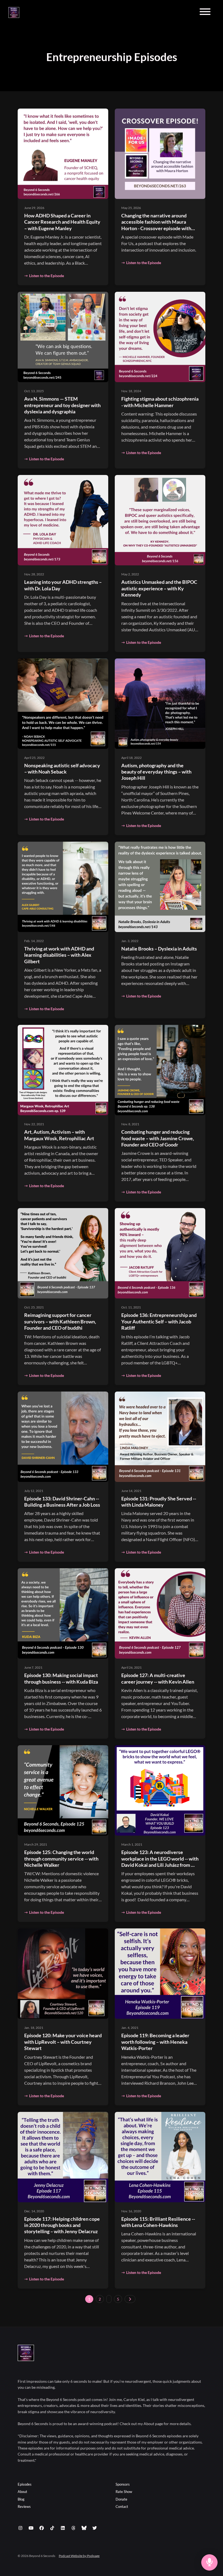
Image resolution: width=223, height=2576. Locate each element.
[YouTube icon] (31, 2528)
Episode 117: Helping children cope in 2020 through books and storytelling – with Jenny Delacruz (62, 2225)
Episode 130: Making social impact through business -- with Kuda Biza (61, 1678)
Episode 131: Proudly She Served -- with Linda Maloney (159, 1502)
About (22, 2492)
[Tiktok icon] (52, 2528)
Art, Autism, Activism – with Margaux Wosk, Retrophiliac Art (59, 1135)
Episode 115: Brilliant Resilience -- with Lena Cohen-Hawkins (158, 2222)
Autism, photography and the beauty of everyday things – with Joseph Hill (156, 772)
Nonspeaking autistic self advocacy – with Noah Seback (62, 769)
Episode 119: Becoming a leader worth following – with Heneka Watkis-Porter (155, 2042)
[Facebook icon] (42, 2528)
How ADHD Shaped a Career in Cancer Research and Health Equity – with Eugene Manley (62, 222)
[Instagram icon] (20, 2528)
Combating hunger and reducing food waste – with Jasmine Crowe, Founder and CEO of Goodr (158, 1138)
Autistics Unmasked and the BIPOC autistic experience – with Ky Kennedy (159, 588)
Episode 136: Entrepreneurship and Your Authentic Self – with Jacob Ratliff (159, 1321)
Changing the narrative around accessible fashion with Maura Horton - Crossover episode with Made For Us (156, 225)
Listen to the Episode (47, 276)
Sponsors (123, 2484)
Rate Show (124, 2492)
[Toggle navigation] (205, 12)
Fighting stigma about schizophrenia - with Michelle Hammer (160, 402)
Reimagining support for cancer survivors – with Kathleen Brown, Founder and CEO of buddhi (60, 1321)
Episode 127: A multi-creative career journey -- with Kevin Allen (158, 1678)
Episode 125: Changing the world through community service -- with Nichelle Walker (61, 1859)
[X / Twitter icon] (95, 2528)
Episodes (25, 2484)
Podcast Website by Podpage (79, 2556)
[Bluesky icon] (84, 2528)
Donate (121, 2499)
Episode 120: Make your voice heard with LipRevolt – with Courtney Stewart (63, 2042)
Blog (21, 2499)
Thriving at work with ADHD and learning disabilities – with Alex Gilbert (59, 955)
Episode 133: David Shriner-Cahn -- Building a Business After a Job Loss (62, 1502)
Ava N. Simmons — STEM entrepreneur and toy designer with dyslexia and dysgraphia (62, 405)
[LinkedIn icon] (63, 2528)
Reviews (24, 2507)
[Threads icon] (73, 2528)
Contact (122, 2507)
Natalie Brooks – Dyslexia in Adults (159, 949)
